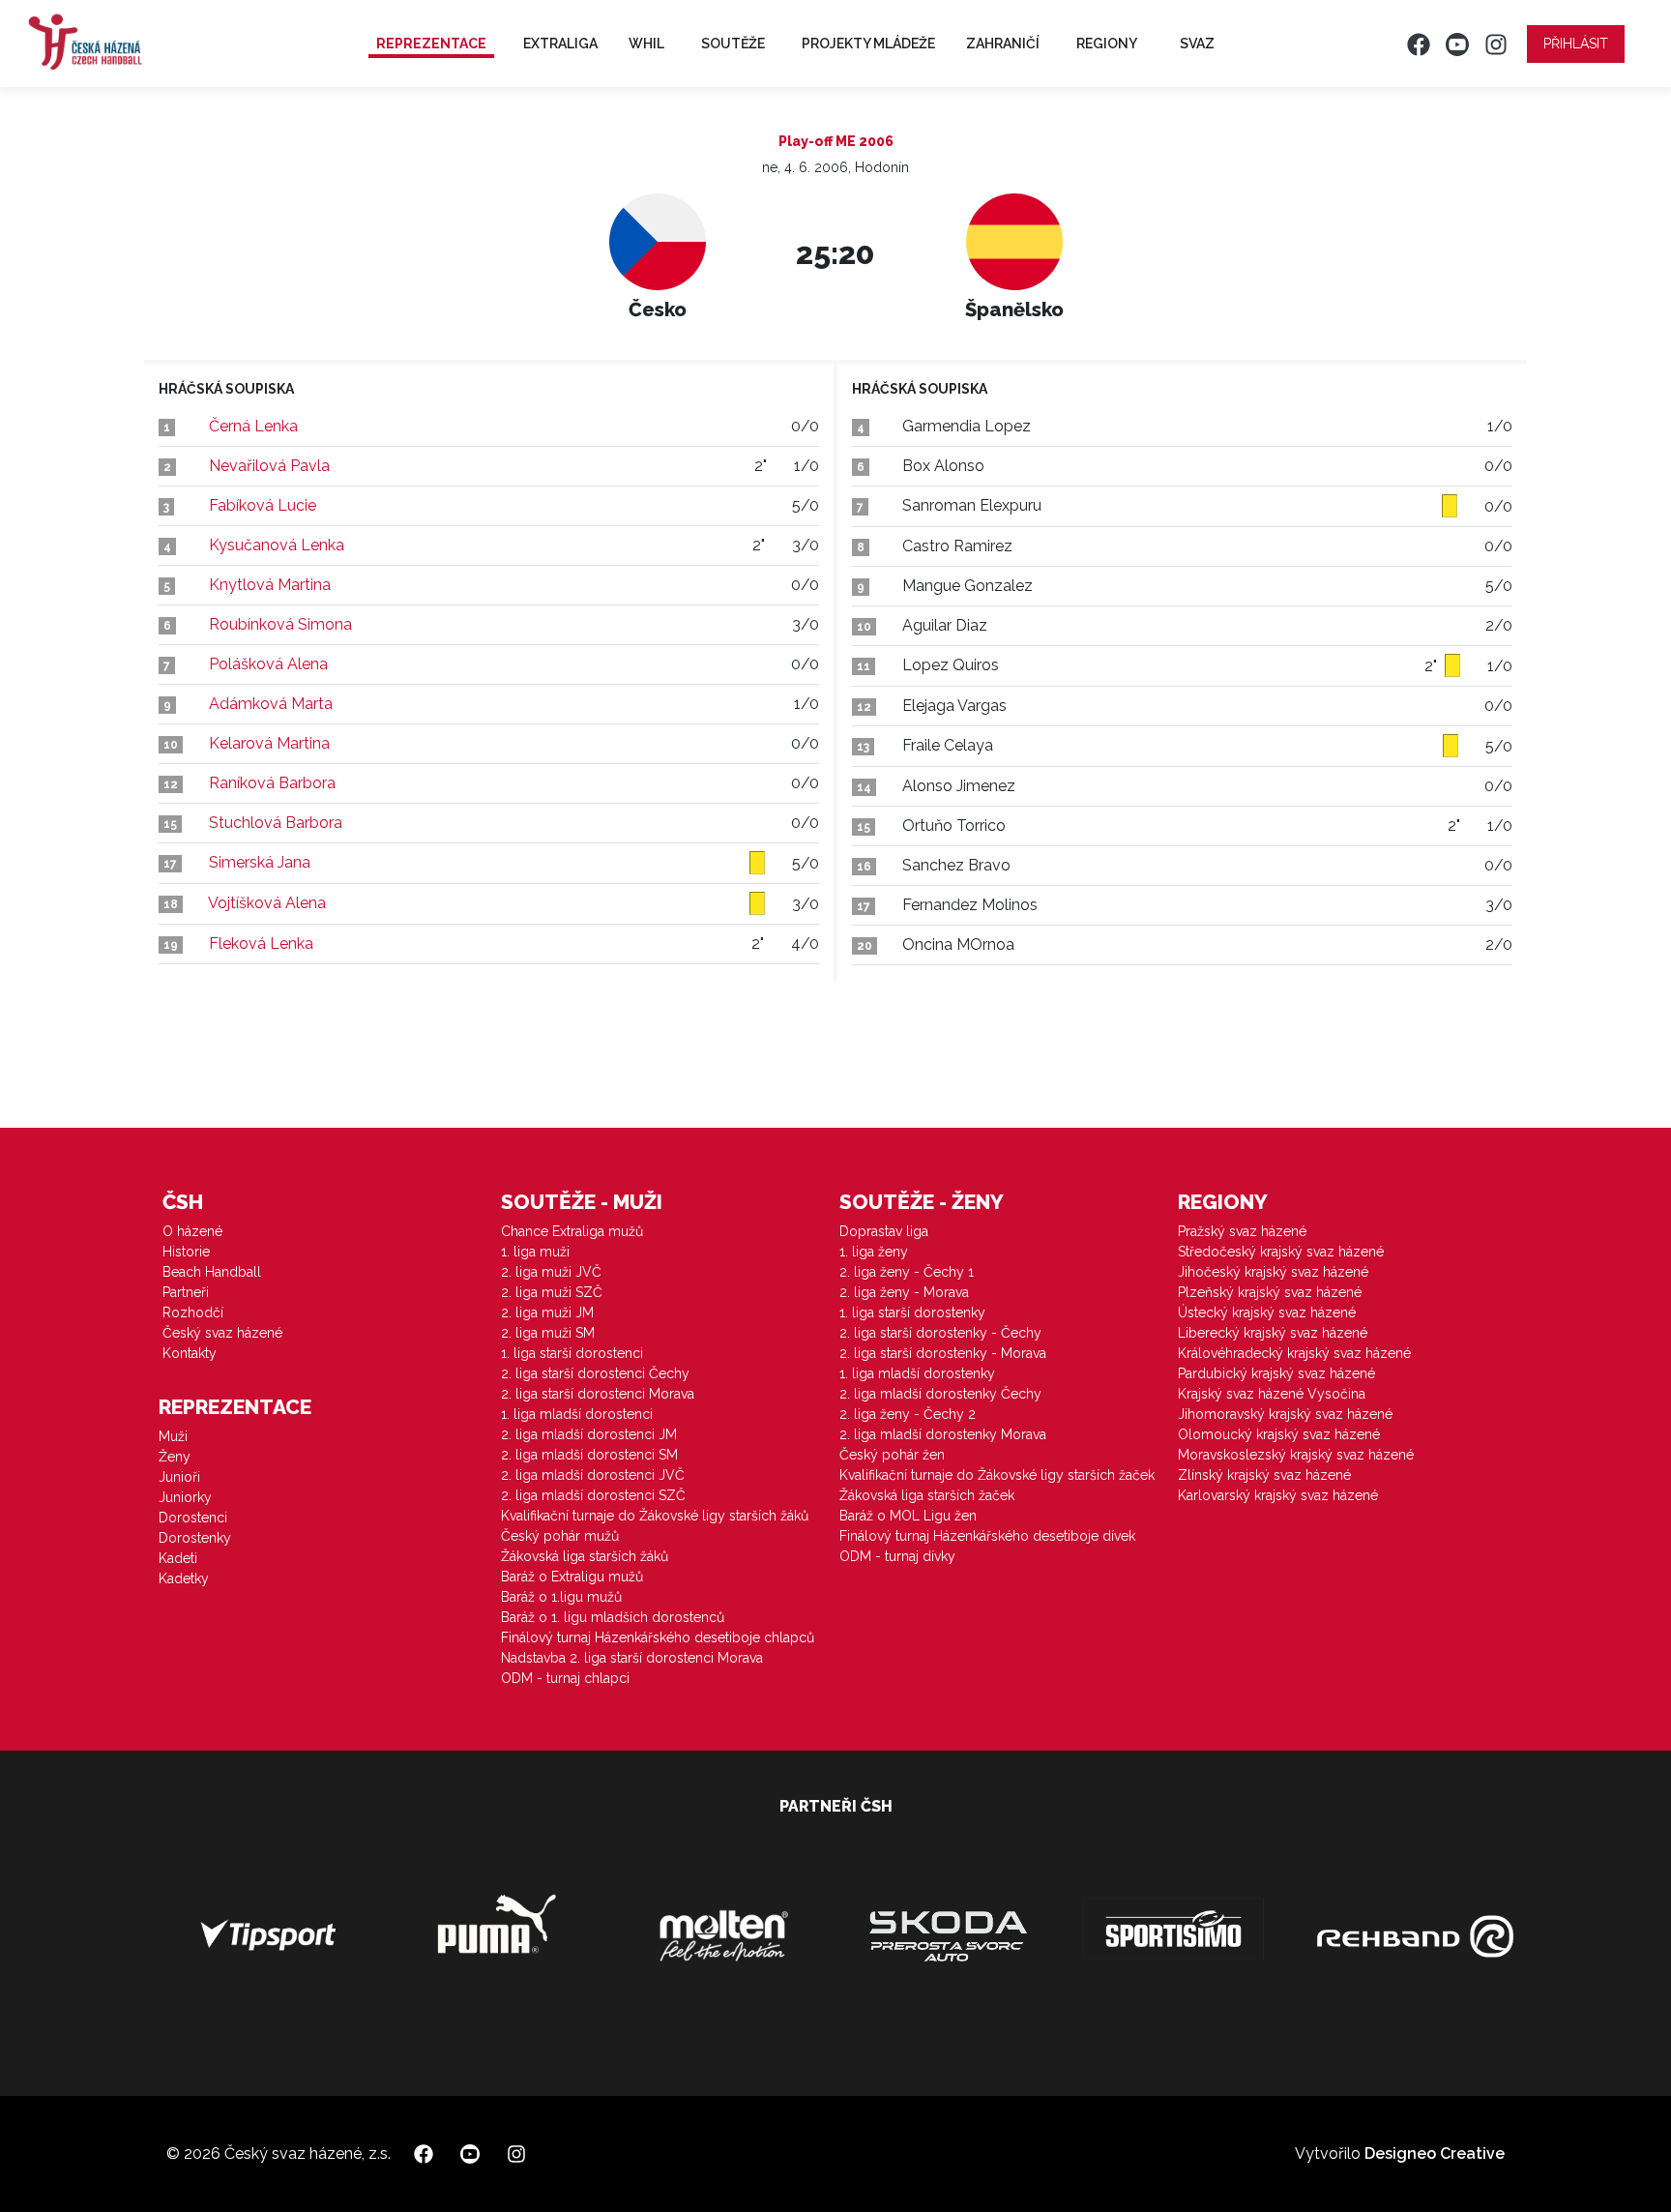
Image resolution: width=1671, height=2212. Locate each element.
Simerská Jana (260, 862)
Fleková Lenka (261, 944)
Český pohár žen (892, 1455)
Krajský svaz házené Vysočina (1272, 1394)
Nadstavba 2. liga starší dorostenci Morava (632, 1658)
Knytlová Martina (270, 585)
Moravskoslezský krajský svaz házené (1296, 1455)
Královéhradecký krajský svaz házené (1294, 1353)
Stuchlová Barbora (276, 823)
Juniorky (185, 1497)
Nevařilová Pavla (269, 466)
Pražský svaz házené (1242, 1231)
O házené (192, 1231)
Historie (186, 1252)
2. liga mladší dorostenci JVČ (593, 1475)
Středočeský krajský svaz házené (1281, 1252)
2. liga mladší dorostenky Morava (943, 1434)
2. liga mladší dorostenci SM (589, 1455)
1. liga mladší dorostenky (917, 1373)
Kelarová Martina (269, 743)
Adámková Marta (271, 704)
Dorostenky (195, 1538)
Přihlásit (1576, 44)
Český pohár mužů (560, 1536)
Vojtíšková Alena (267, 903)
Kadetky (184, 1578)
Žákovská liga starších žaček (927, 1495)
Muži (173, 1436)
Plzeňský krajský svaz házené (1270, 1292)
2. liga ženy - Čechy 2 (908, 1414)
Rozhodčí (193, 1312)
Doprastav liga (884, 1231)
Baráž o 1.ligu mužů (561, 1597)
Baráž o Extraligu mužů (572, 1577)
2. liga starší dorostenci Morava (598, 1394)
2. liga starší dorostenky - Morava (943, 1353)
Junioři (179, 1477)
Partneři (186, 1292)
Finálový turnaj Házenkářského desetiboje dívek (987, 1536)
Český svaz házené (222, 1333)
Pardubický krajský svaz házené (1276, 1373)
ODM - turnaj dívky (897, 1556)
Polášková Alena (268, 664)
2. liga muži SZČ (552, 1292)
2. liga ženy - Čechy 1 (907, 1272)
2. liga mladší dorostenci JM (589, 1434)
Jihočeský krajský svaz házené (1273, 1272)
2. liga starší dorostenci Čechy (595, 1373)
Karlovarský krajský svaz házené (1278, 1495)
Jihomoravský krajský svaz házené (1285, 1414)
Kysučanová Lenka (277, 545)
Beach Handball (212, 1272)
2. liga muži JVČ (551, 1272)
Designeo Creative (1435, 2153)
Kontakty (190, 1353)
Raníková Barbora (272, 783)
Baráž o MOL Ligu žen (908, 1516)
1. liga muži (535, 1252)
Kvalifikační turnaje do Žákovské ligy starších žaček (997, 1475)
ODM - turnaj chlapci (565, 1678)
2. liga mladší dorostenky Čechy (940, 1394)
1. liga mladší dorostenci (577, 1414)
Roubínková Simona (280, 624)
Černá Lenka (253, 426)
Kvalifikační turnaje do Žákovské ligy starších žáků (655, 1516)
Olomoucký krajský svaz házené (1279, 1434)
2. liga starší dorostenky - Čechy (940, 1333)
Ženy (175, 1457)
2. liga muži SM (548, 1333)
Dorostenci (193, 1518)
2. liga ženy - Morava (904, 1292)
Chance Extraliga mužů (572, 1231)
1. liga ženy (874, 1252)
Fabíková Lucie (263, 505)
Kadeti (178, 1558)
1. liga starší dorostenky (912, 1312)
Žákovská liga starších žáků (585, 1556)
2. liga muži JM (547, 1312)
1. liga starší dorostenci (572, 1353)
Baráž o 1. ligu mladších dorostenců (613, 1617)
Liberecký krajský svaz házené (1273, 1333)
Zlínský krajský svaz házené (1264, 1475)
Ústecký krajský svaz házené (1267, 1312)
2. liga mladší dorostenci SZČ (593, 1495)
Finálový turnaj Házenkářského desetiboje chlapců (658, 1637)
